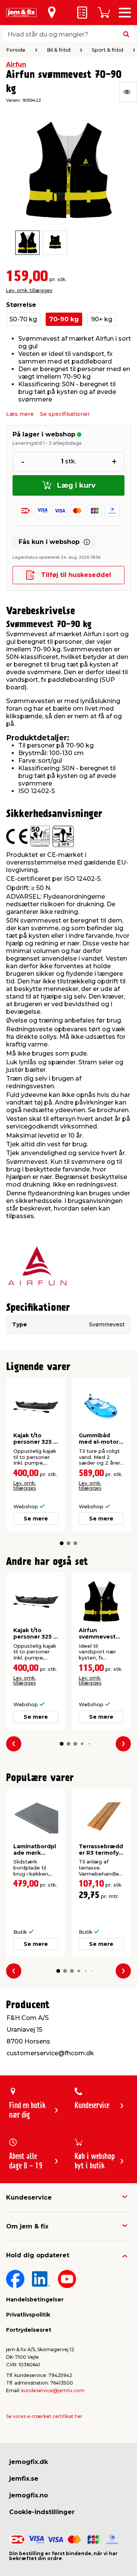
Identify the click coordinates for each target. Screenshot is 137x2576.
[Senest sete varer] (128, 92)
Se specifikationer (65, 414)
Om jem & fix (27, 2226)
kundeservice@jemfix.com (53, 2390)
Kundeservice (29, 2198)
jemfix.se (24, 2479)
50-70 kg (23, 319)
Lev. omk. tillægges (29, 290)
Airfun (16, 64)
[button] (62, 1543)
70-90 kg (64, 319)
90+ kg (102, 319)
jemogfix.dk (29, 2462)
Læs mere (20, 414)
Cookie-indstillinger (42, 2512)
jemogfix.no (29, 2495)
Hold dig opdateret (38, 2255)
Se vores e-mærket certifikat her (44, 2416)
